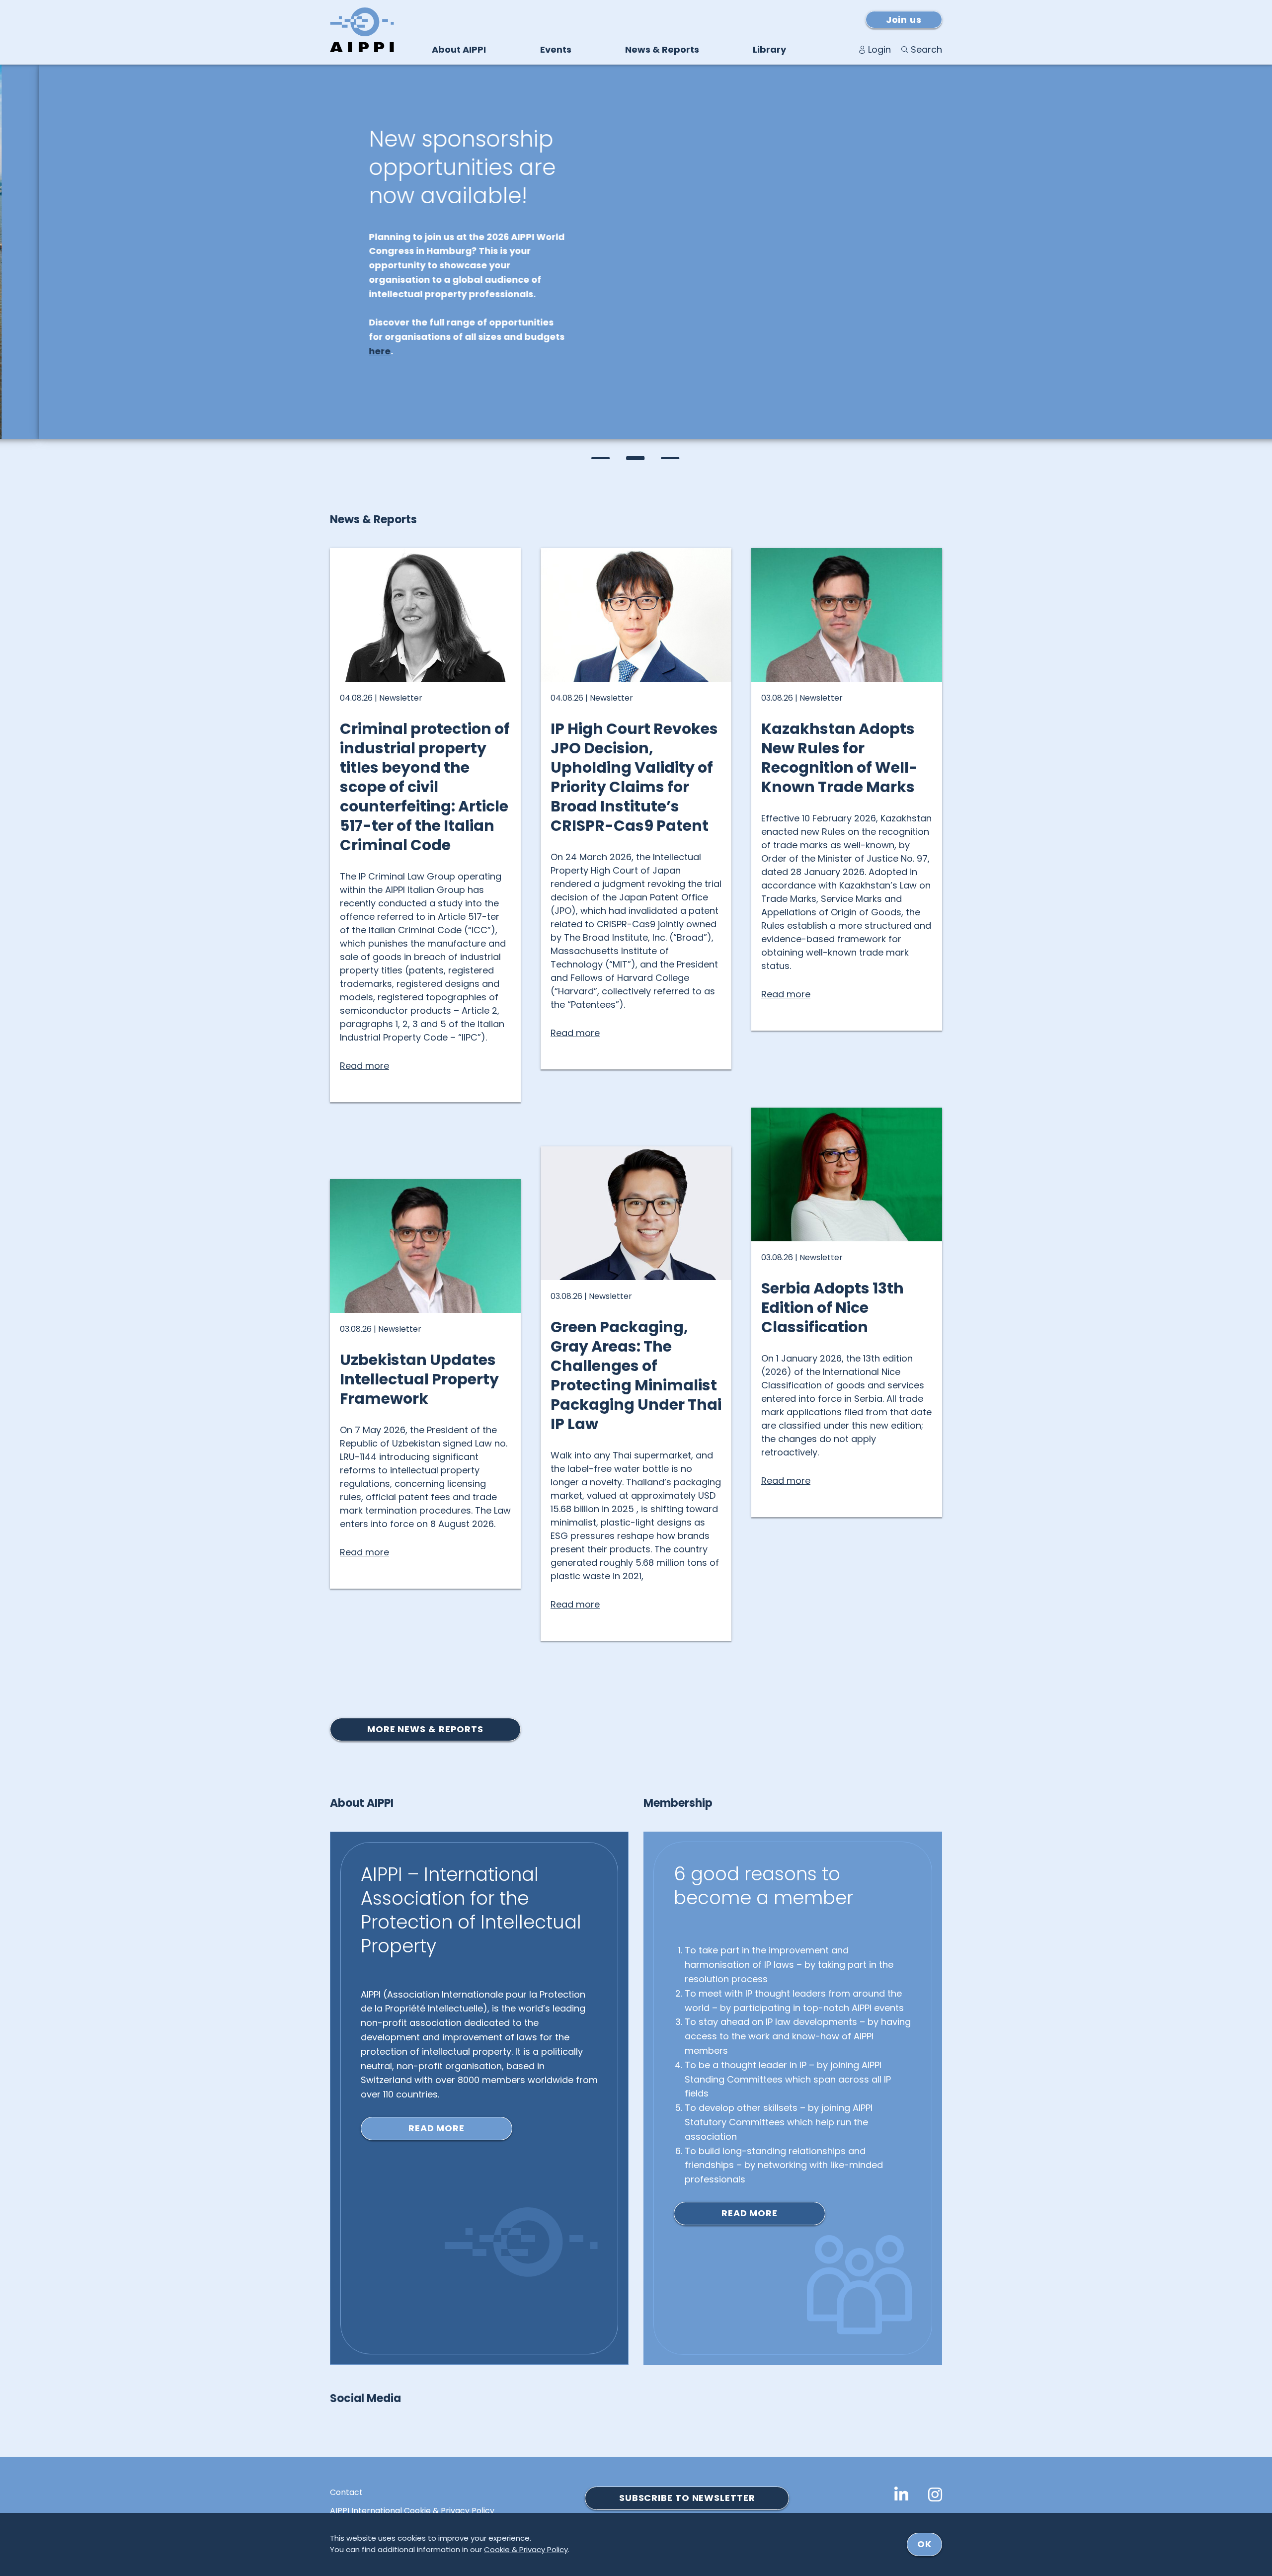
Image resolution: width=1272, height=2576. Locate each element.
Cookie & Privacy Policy (526, 2549)
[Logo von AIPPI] (362, 30)
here (341, 351)
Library (769, 49)
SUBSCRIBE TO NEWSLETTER (687, 2498)
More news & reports (425, 1729)
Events (556, 49)
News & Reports (662, 49)
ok (924, 2544)
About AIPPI (459, 49)
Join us (904, 20)
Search (926, 49)
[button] (601, 458)
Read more (437, 2128)
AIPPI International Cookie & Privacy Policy (412, 2511)
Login (879, 49)
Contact (346, 2493)
